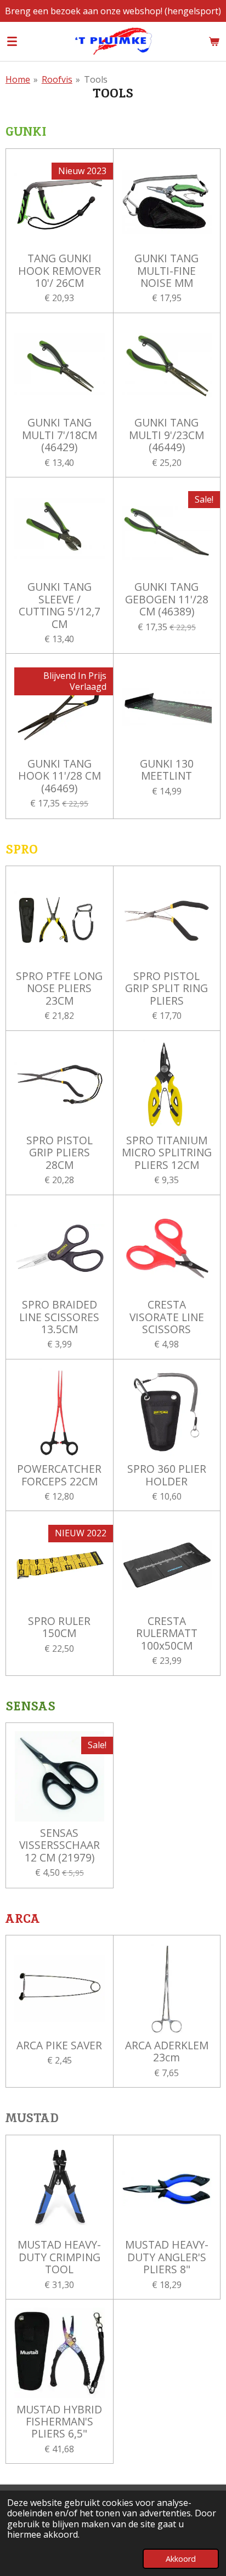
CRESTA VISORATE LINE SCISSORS (167, 1317)
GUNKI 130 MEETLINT (167, 770)
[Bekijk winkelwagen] (214, 41)
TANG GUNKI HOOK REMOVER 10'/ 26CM (60, 271)
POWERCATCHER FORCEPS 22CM (59, 1475)
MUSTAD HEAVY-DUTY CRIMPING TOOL (59, 2257)
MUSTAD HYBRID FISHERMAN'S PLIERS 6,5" (59, 2422)
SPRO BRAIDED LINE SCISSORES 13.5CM (59, 1317)
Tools (96, 79)
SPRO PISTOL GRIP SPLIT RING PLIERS (166, 989)
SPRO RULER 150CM (59, 1627)
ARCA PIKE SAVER (59, 2045)
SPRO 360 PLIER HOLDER (167, 1475)
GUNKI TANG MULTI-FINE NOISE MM (166, 271)
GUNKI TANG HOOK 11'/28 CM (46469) (60, 776)
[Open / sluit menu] (12, 41)
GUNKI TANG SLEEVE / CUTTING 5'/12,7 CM (60, 606)
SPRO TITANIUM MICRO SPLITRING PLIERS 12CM (167, 1153)
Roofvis (57, 79)
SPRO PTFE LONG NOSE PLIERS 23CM (59, 989)
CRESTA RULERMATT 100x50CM (167, 1633)
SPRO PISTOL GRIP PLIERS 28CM (60, 1153)
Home (18, 79)
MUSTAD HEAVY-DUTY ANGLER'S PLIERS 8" (167, 2257)
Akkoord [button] (181, 2559)
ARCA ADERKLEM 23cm (167, 2052)
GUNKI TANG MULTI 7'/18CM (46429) (60, 435)
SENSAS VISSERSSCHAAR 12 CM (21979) (60, 1845)
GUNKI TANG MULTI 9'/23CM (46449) (166, 435)
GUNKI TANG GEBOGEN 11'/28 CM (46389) (167, 599)
